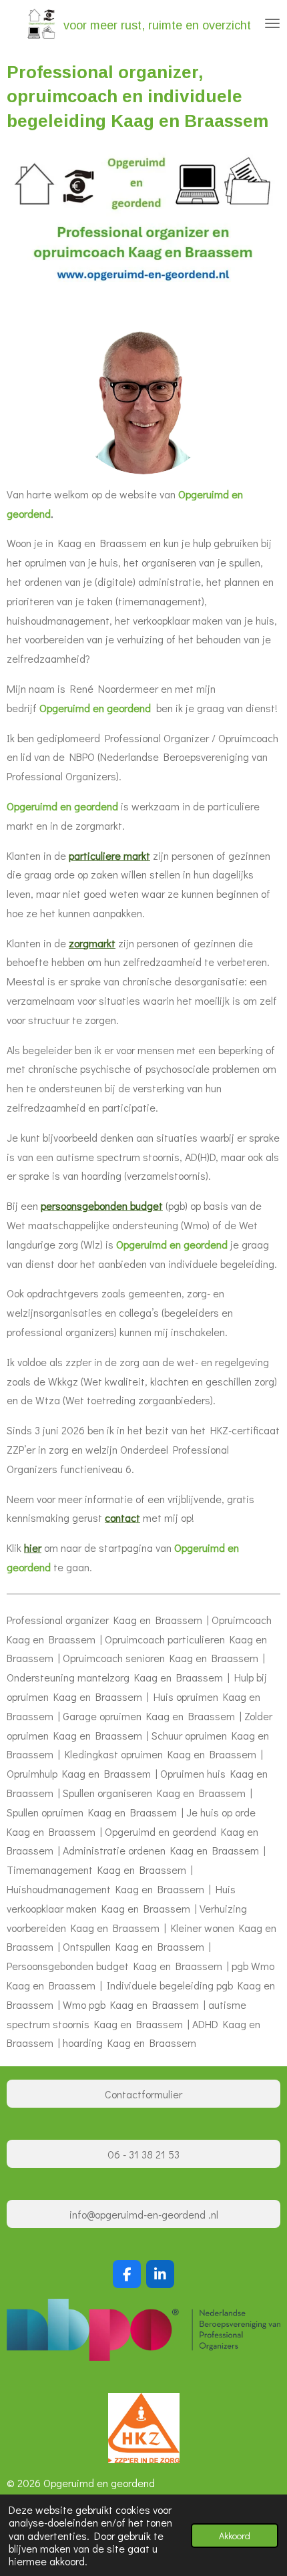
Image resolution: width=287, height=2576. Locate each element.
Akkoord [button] (235, 2536)
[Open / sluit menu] (272, 23)
